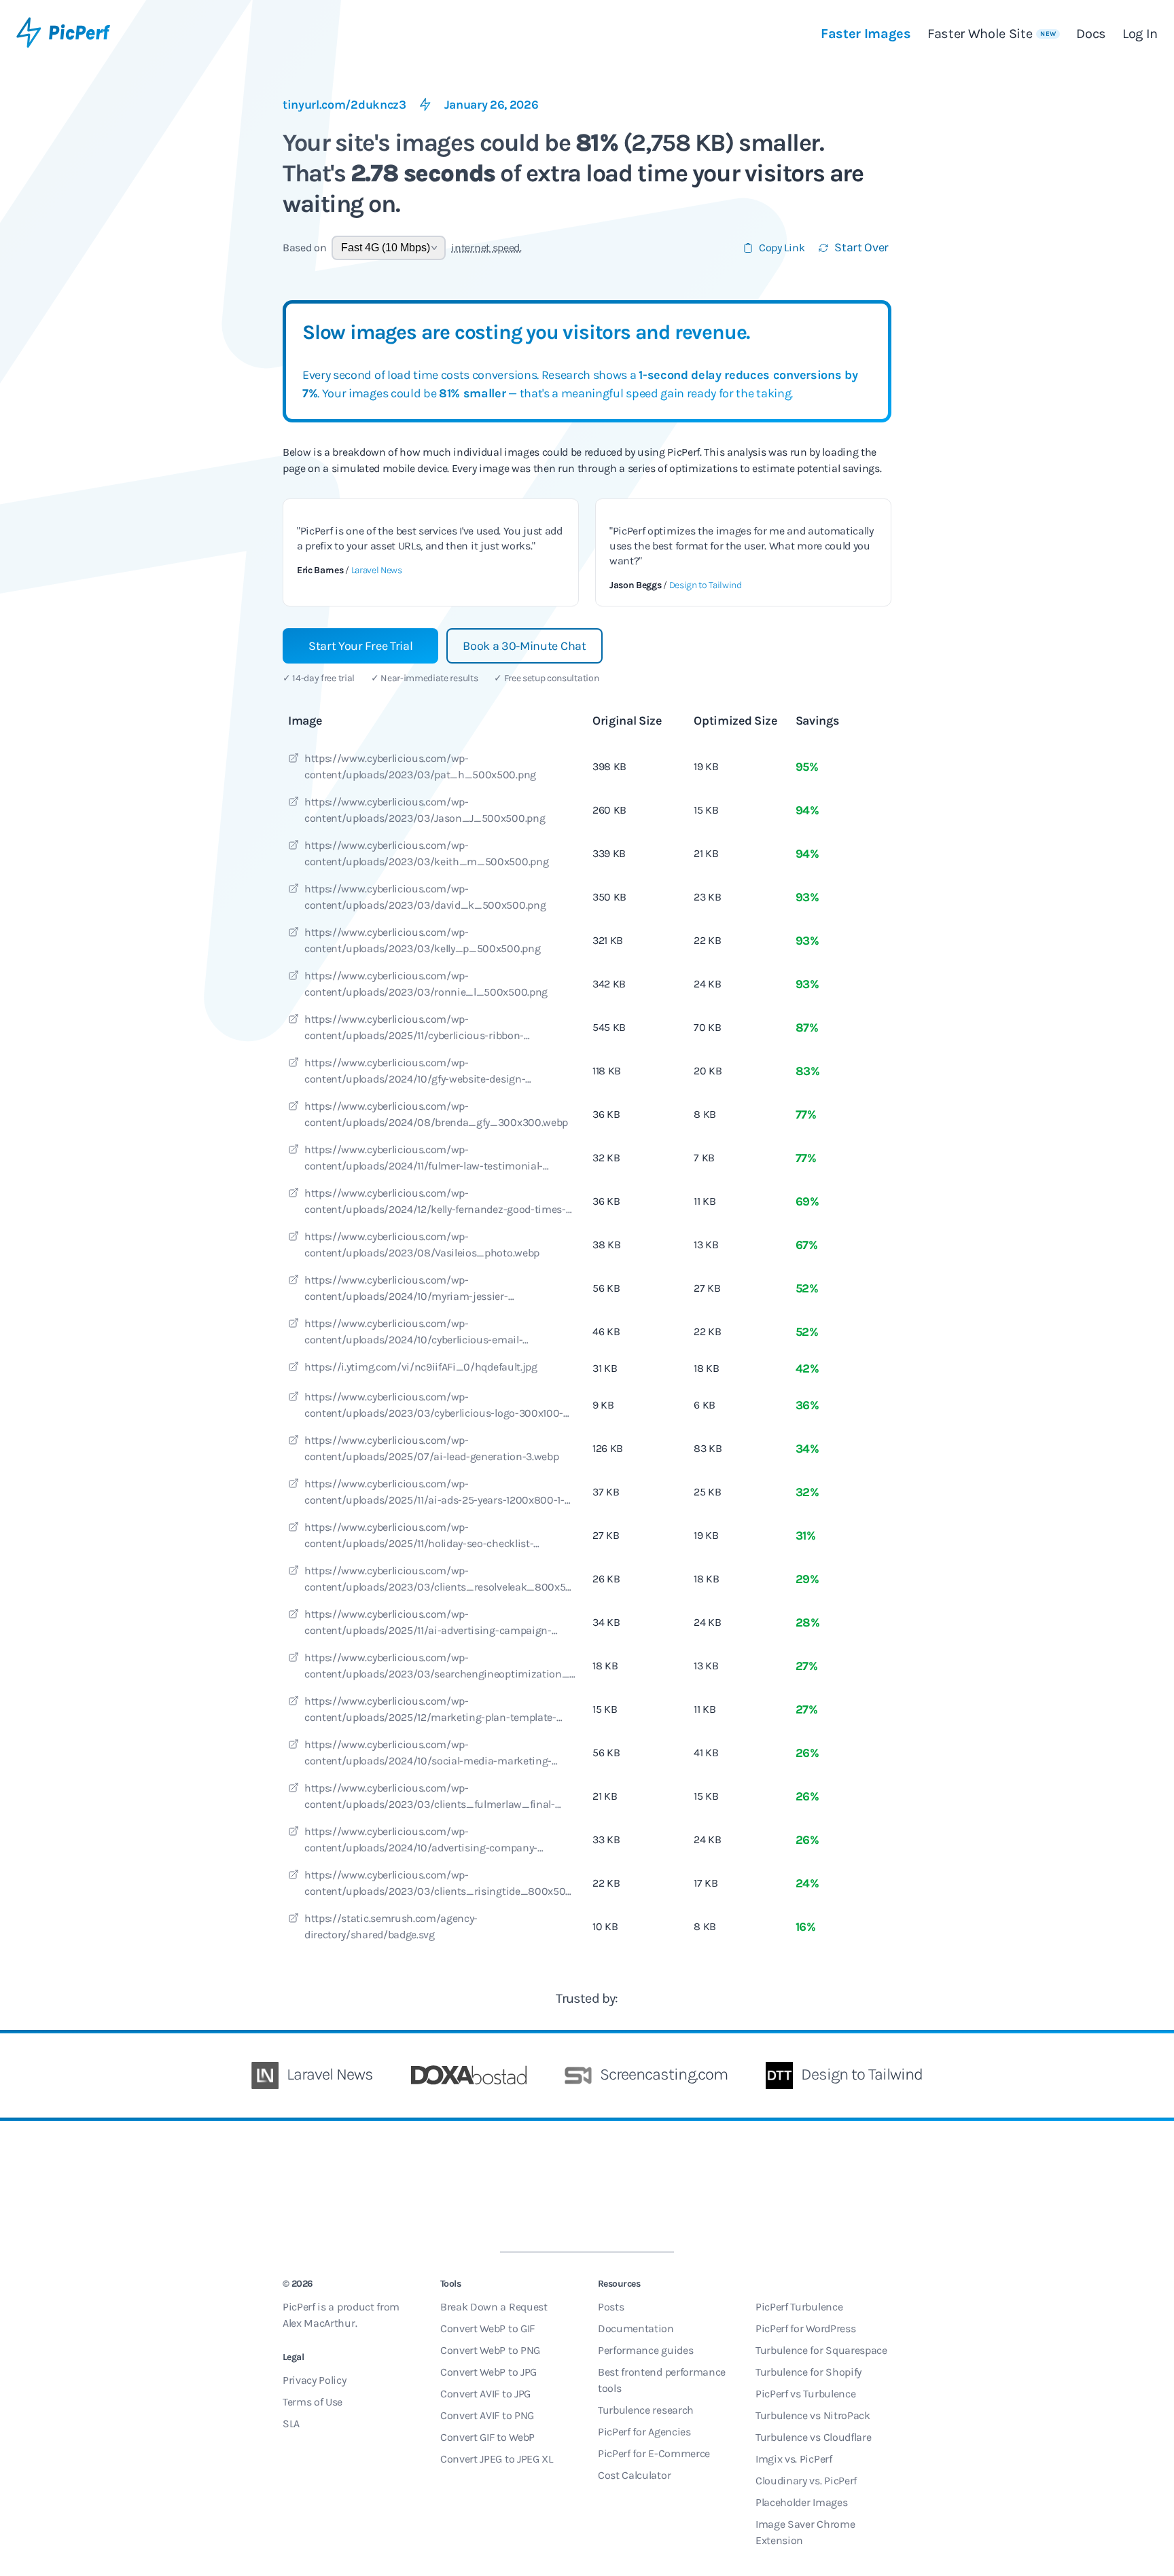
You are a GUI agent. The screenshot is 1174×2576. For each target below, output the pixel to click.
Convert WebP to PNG (490, 2350)
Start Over (861, 247)
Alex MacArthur (319, 2323)
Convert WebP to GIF (487, 2328)
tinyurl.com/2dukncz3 (344, 105)
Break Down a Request (494, 2307)
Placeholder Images (801, 2502)
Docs (1091, 34)
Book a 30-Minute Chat (524, 646)
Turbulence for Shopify (808, 2372)
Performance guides (645, 2350)
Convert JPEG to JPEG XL (497, 2459)
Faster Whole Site (992, 34)
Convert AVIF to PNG (487, 2415)
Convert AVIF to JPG (485, 2394)
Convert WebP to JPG (488, 2372)
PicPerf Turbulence (799, 2307)
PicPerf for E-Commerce (654, 2453)
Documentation (636, 2328)
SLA (291, 2424)
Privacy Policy (315, 2380)
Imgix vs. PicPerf (794, 2459)
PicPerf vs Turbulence (805, 2394)
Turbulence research (646, 2410)
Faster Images (866, 34)
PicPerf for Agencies (644, 2432)
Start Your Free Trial (360, 646)
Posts (611, 2307)
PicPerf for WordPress (805, 2328)
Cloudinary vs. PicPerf (806, 2481)
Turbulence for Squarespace (821, 2350)
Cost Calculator (634, 2475)
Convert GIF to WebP (487, 2437)
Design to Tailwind (706, 585)
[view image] (293, 760)
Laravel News (377, 570)
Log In (1140, 34)
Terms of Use (313, 2402)
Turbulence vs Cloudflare (813, 2437)
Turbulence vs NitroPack (813, 2415)
